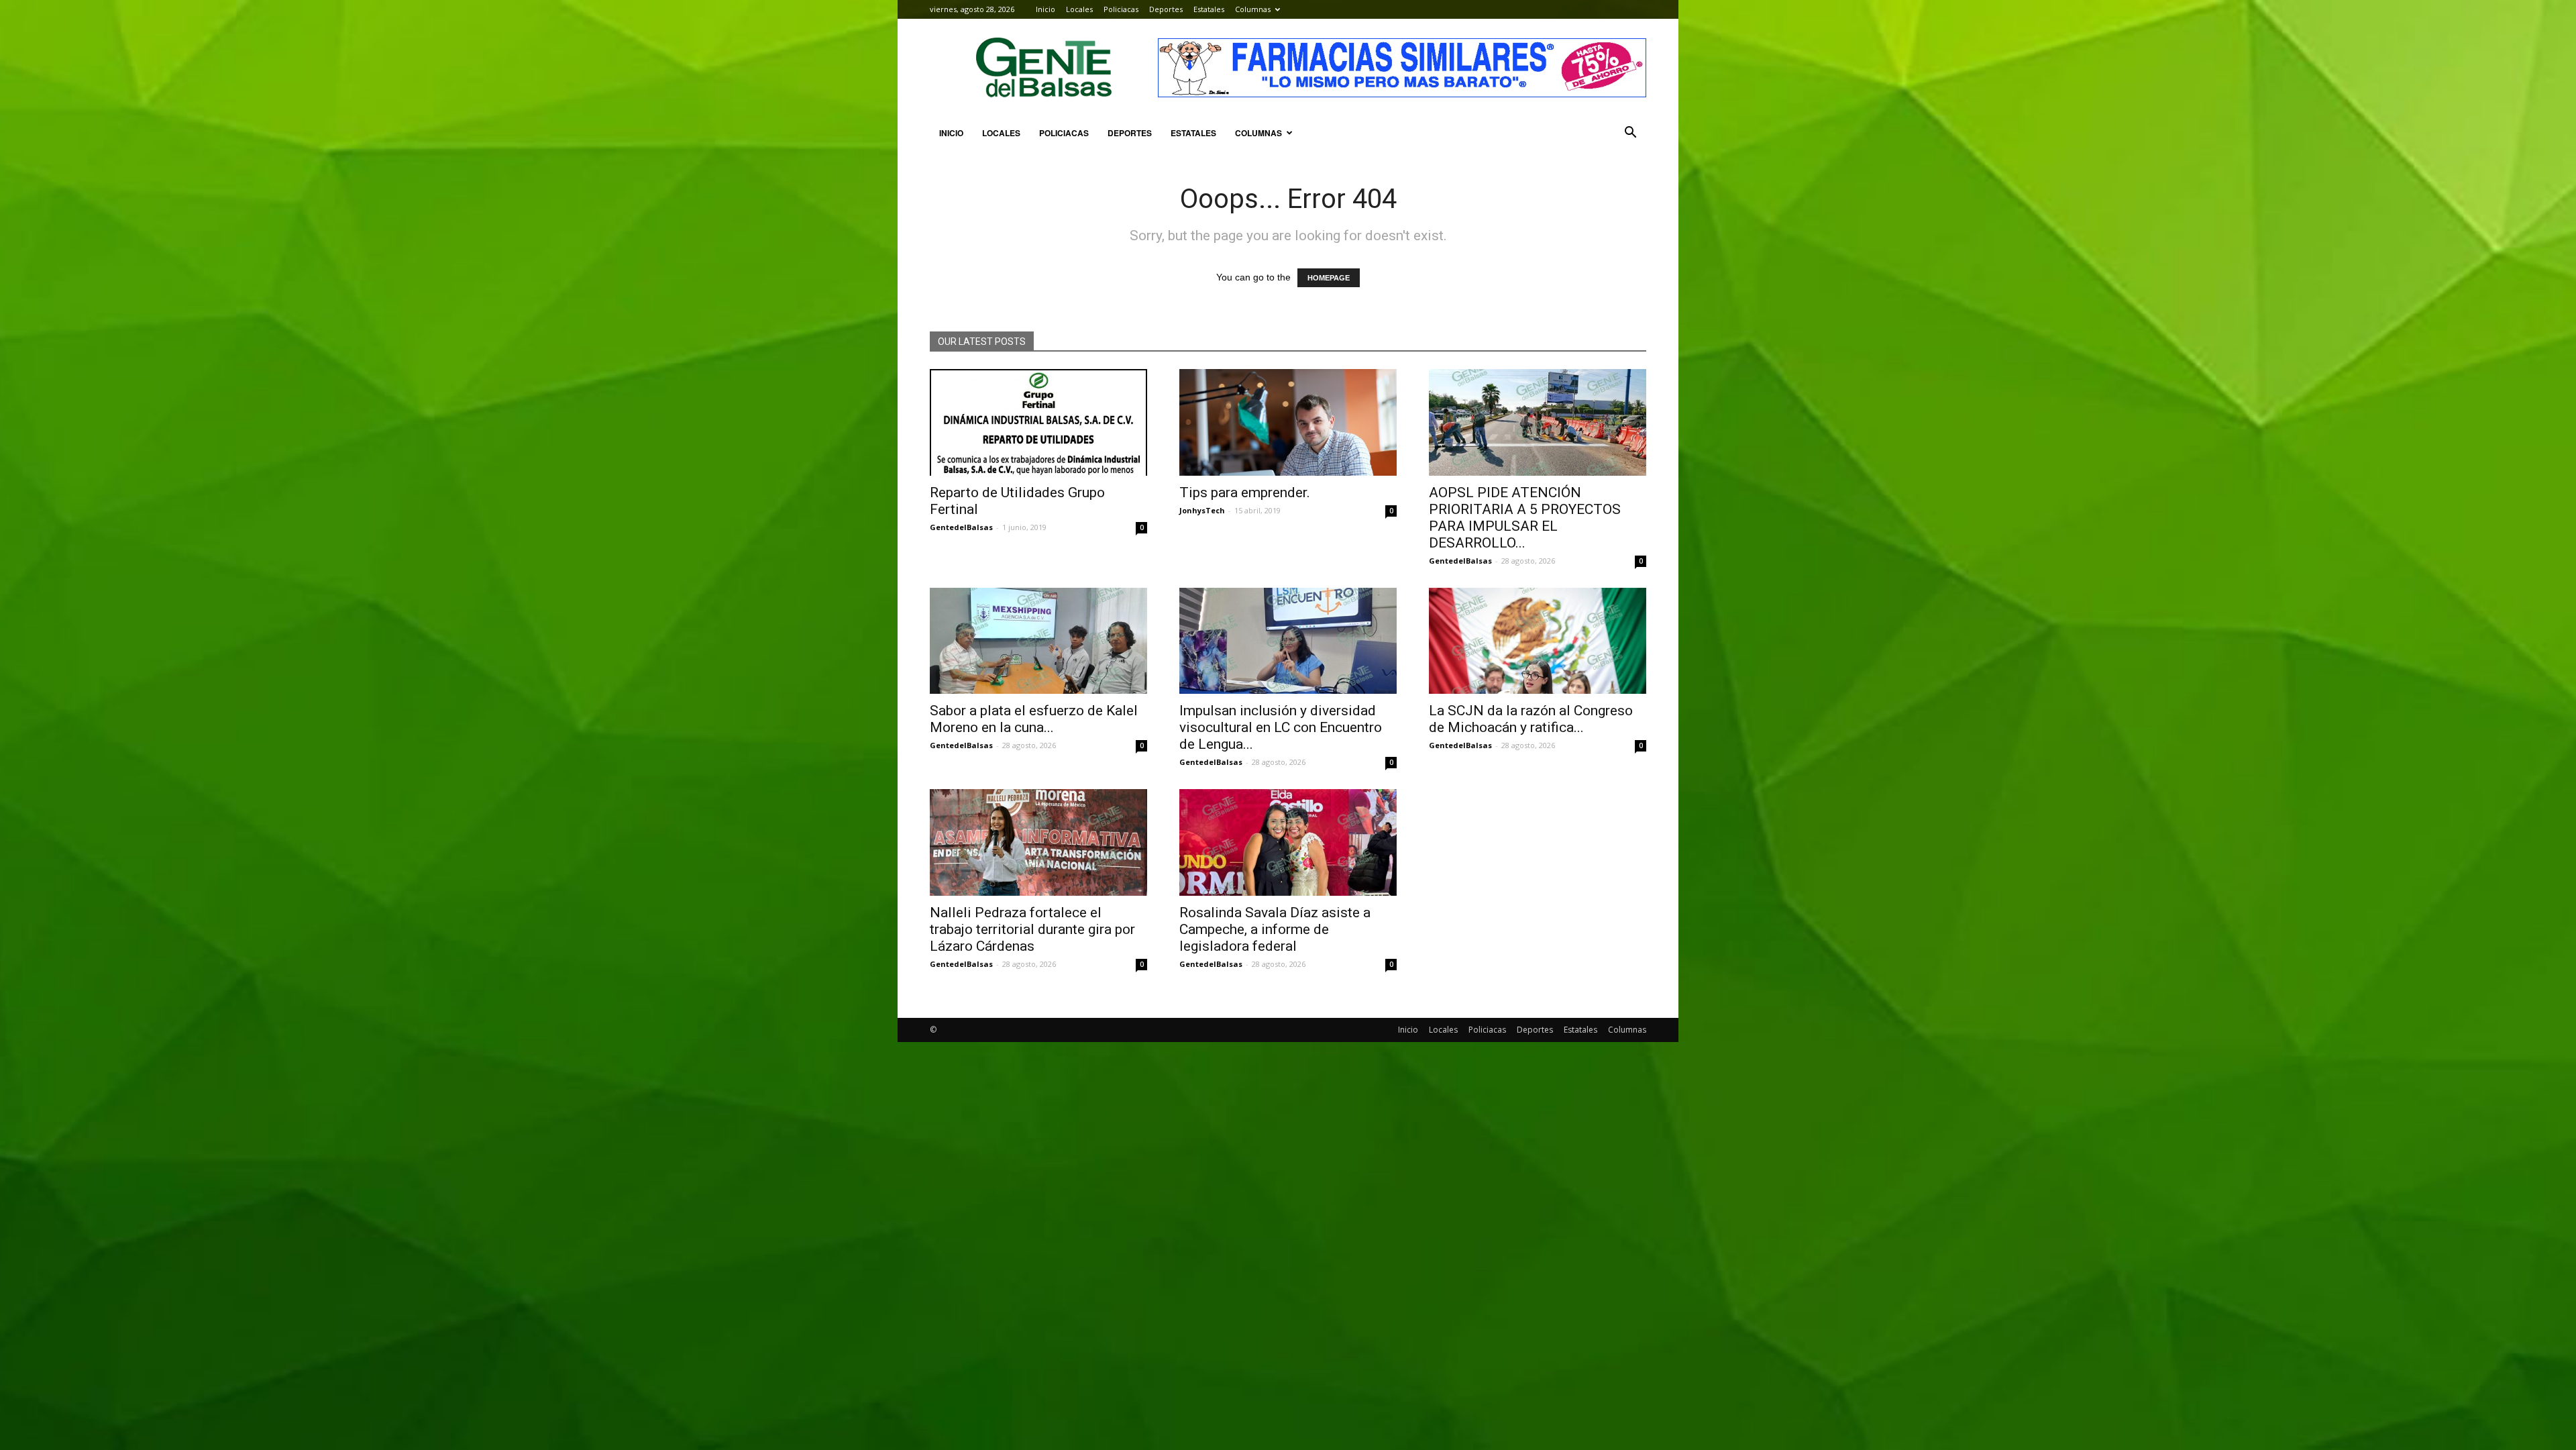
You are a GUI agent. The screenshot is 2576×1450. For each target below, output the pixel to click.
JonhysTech (1202, 510)
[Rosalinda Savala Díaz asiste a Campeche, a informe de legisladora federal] (1288, 842)
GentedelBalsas (961, 527)
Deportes (1166, 9)
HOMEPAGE (1329, 278)
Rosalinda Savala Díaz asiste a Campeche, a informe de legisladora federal (1275, 929)
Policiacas (1121, 9)
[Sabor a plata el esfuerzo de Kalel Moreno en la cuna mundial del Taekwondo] (1038, 641)
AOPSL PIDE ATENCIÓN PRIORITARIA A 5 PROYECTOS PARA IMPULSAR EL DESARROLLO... (1525, 518)
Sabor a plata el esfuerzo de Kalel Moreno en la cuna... (1034, 719)
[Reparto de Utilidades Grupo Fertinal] (1038, 422)
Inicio (1045, 9)
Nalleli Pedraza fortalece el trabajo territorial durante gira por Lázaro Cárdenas (1032, 929)
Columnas (1253, 9)
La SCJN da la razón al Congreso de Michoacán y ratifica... (1531, 719)
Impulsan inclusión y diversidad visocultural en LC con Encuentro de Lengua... (1281, 727)
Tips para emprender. (1245, 493)
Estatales (1209, 9)
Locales (1079, 9)
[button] (1630, 133)
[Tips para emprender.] (1288, 422)
